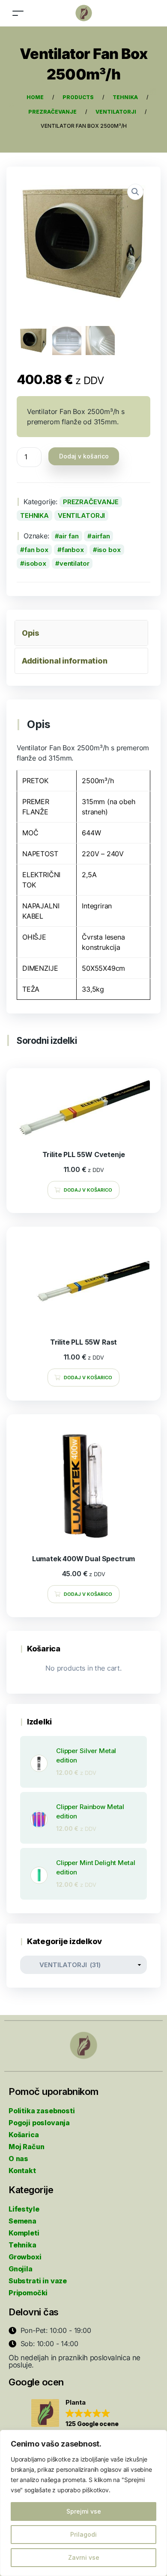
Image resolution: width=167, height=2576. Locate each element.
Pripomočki (28, 2293)
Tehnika (22, 2245)
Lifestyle (24, 2209)
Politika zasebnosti (42, 2111)
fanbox (73, 550)
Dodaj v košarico (84, 456)
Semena (22, 2221)
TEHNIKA (34, 515)
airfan (101, 536)
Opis (31, 633)
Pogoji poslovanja (39, 2123)
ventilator (75, 563)
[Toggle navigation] (18, 13)
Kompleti (24, 2233)
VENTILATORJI (81, 515)
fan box (36, 550)
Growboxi (25, 2257)
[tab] (81, 633)
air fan (69, 536)
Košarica (24, 2135)
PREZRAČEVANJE (91, 502)
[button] (75, 2414)
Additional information (64, 661)
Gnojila (21, 2269)
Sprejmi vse (84, 2511)
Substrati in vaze (38, 2281)
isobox (35, 563)
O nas (18, 2159)
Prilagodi (83, 2534)
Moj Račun (26, 2147)
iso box (109, 550)
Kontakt (22, 2171)
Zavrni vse (84, 2557)
